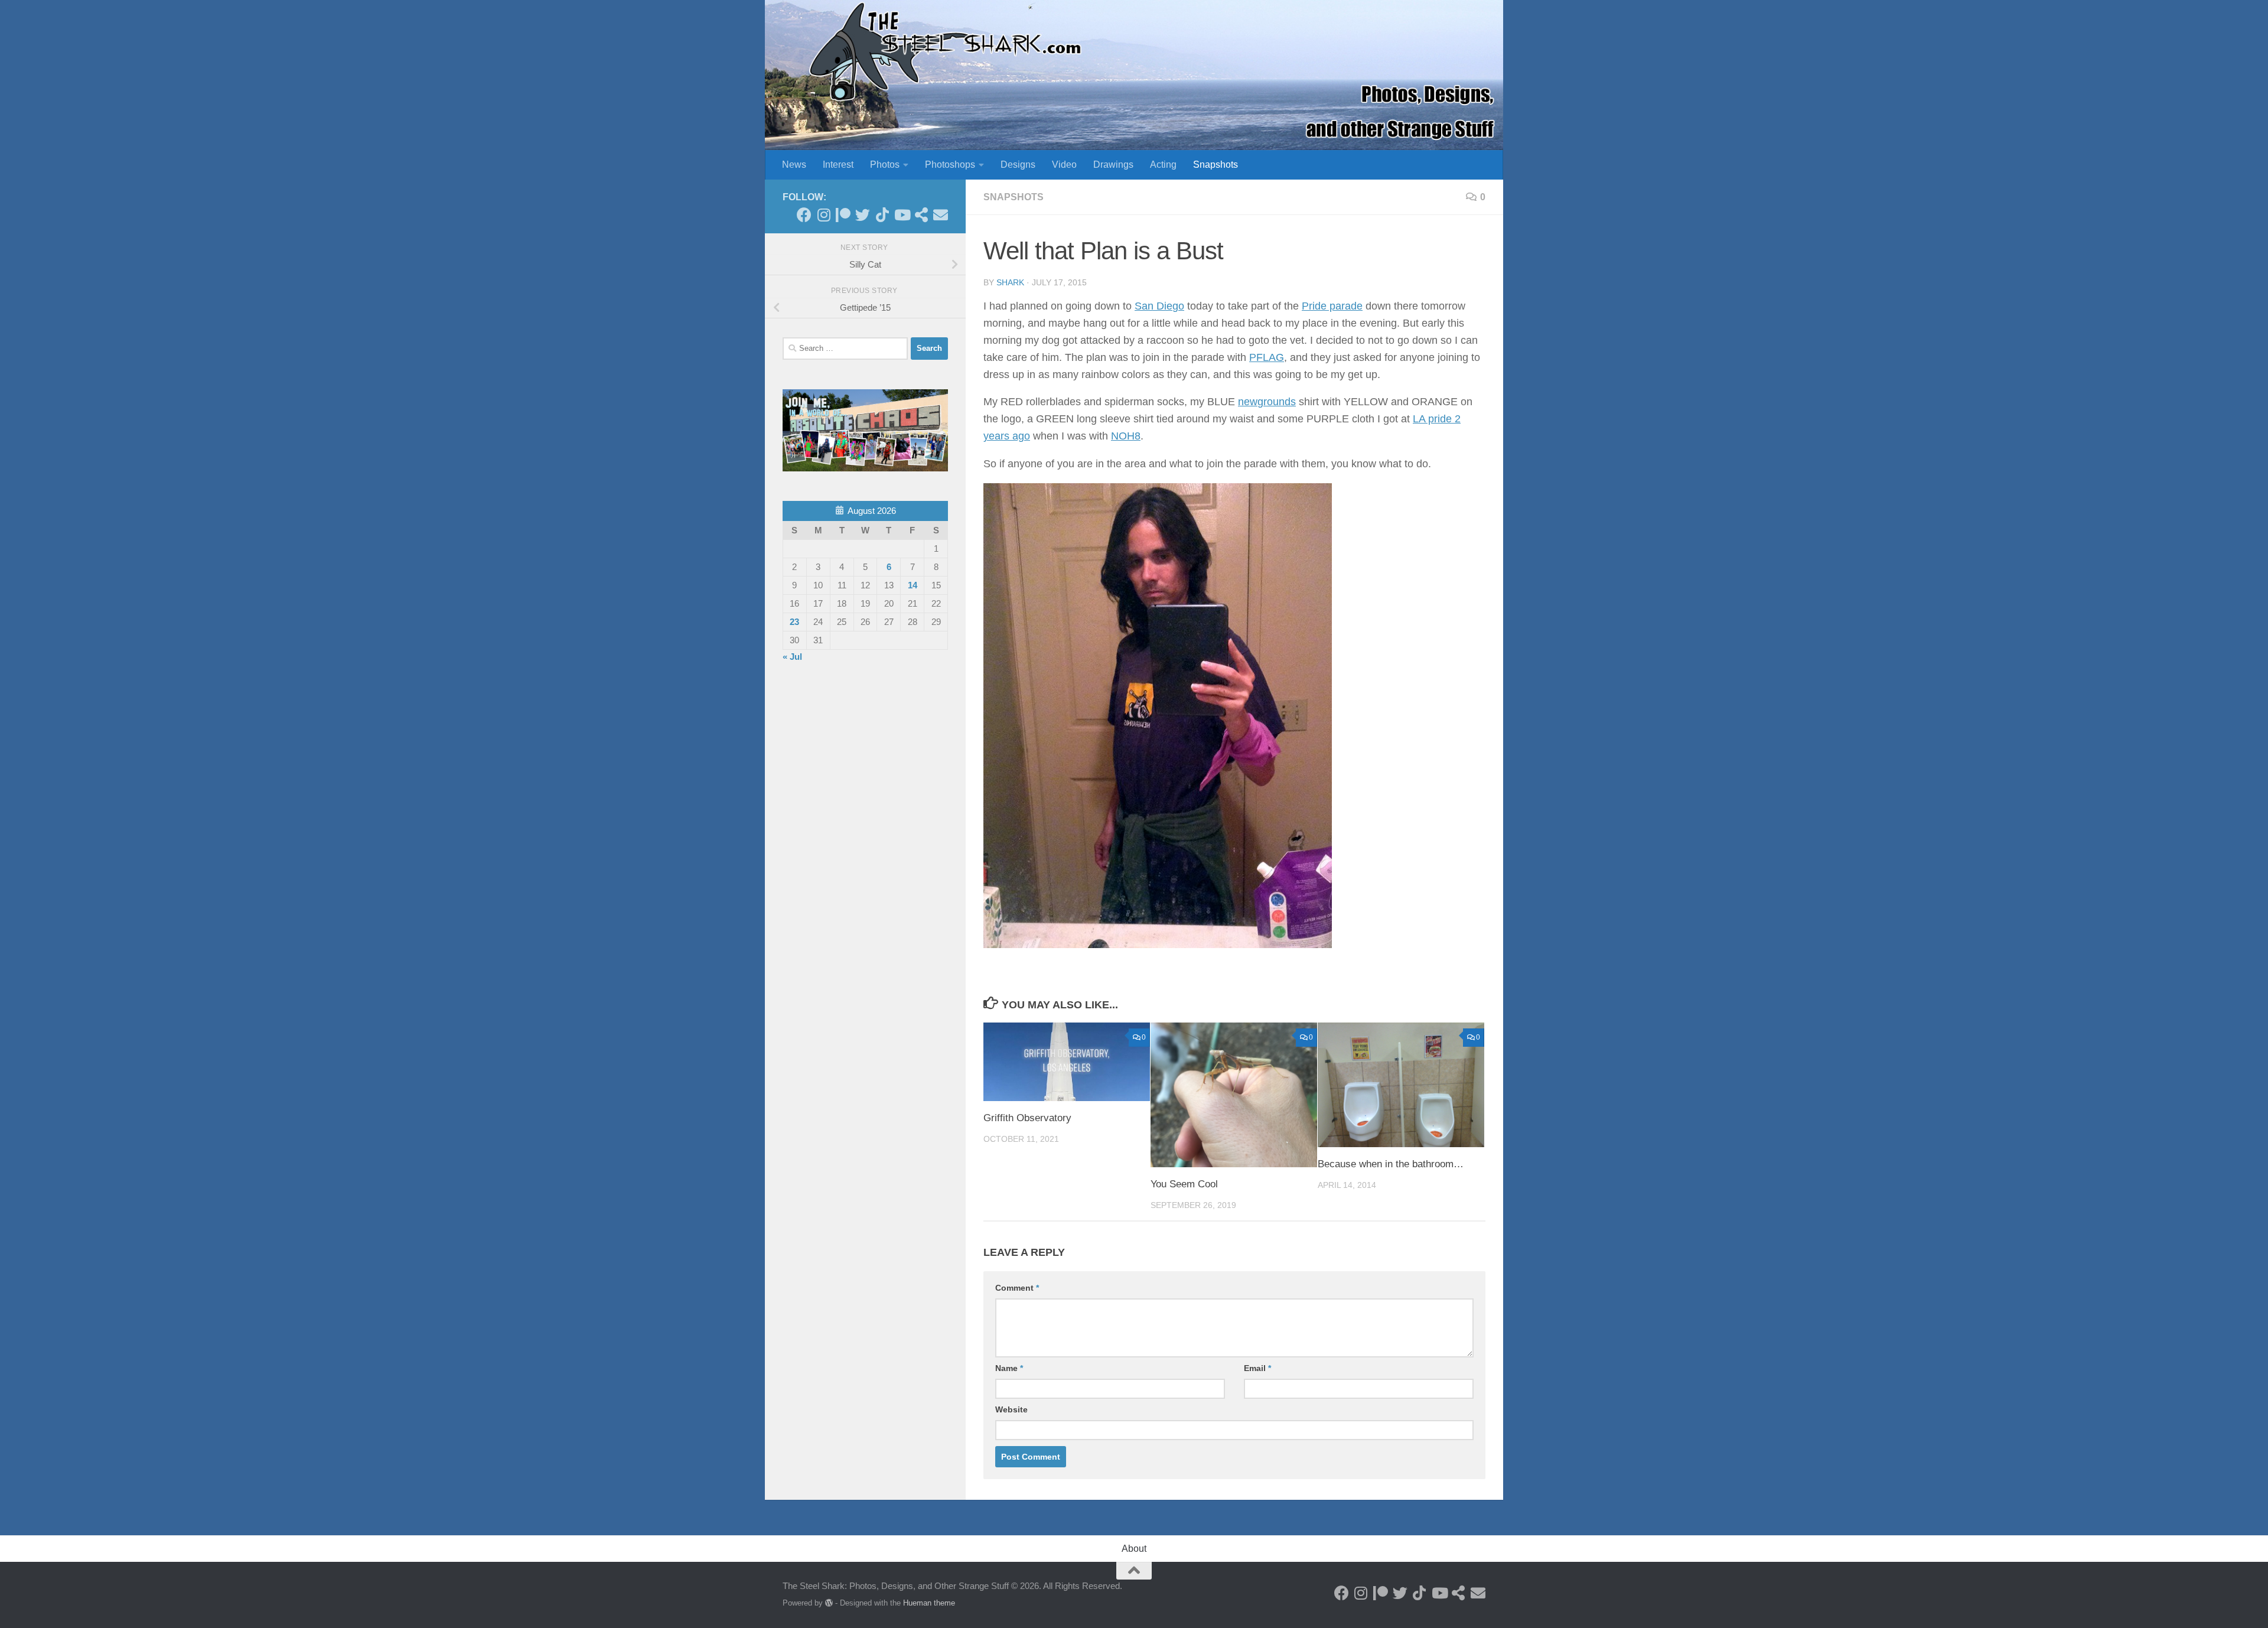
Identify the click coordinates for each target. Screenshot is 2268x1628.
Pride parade (1332, 306)
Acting (1163, 165)
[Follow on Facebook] (804, 215)
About (1134, 1549)
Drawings (1113, 165)
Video (1064, 165)
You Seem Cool (1184, 1184)
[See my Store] (921, 215)
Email (1257, 1368)
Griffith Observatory (1027, 1118)
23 (794, 622)
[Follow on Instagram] (824, 215)
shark (1010, 282)
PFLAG (1267, 357)
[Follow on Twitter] (863, 215)
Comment (1017, 1288)
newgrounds (1267, 402)
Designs (1018, 165)
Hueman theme (929, 1603)
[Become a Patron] (843, 215)
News (794, 165)
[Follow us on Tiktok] (882, 215)
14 (913, 585)
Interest (838, 165)
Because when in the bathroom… (1391, 1164)
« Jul (792, 657)
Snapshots (1216, 165)
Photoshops (950, 165)
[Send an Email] (941, 215)
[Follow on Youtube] (902, 215)
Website (1011, 1409)
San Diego (1159, 306)
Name (1009, 1368)
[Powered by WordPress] (829, 1603)
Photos (885, 165)
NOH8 (1126, 436)
